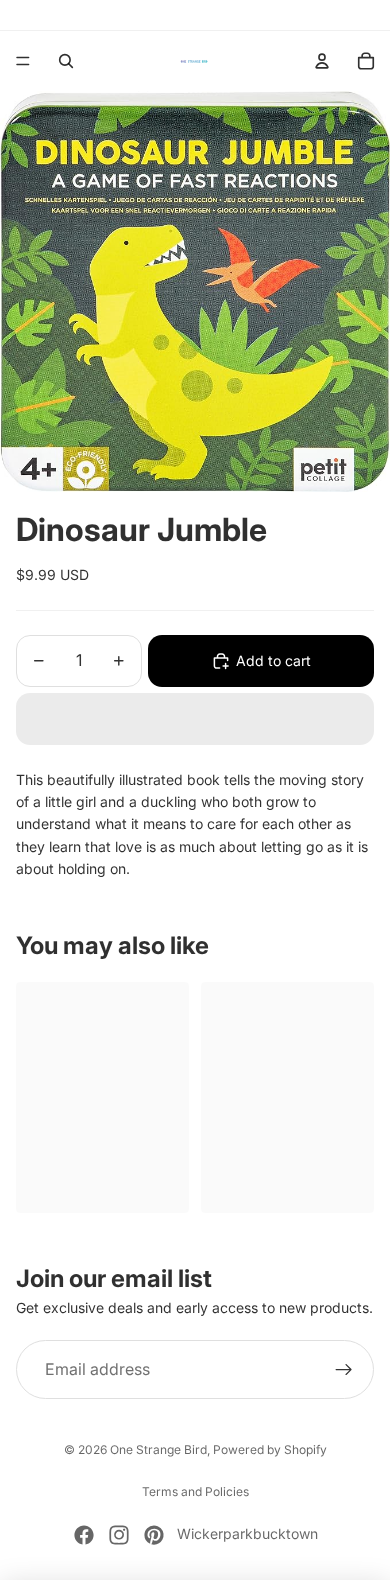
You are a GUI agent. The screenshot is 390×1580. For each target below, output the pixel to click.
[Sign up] (344, 1370)
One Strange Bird (158, 1449)
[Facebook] (84, 1535)
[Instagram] (119, 1535)
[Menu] (23, 61)
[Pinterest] (154, 1535)
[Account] (322, 61)
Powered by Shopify (270, 1449)
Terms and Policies (195, 1491)
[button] (195, 719)
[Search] (66, 61)
